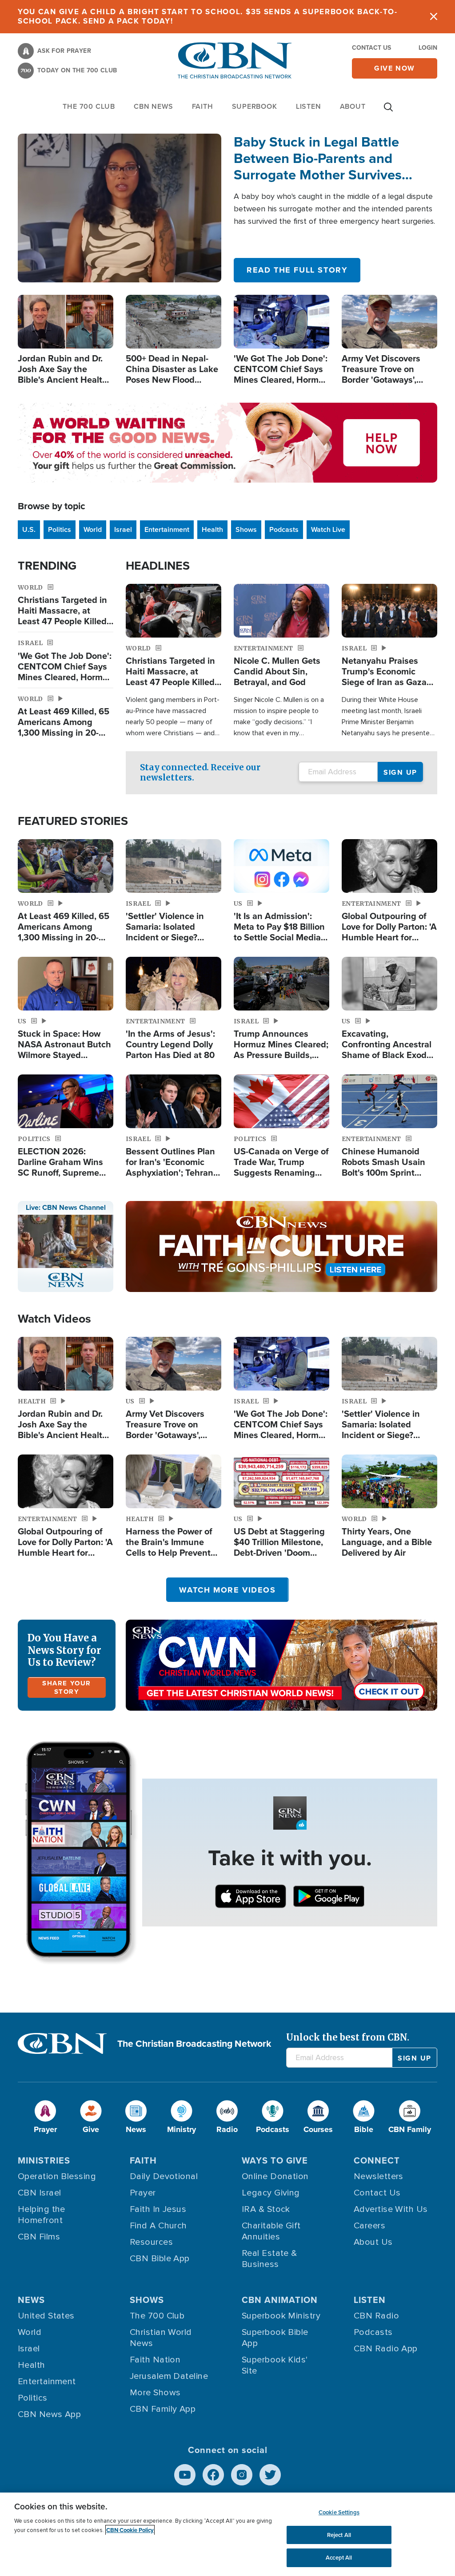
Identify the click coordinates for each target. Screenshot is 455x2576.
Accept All (339, 2558)
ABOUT (353, 106)
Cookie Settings (339, 2512)
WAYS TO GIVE (275, 2160)
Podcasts (284, 529)
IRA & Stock (266, 2209)
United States (46, 2316)
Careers (369, 2226)
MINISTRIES (44, 2160)
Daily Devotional (164, 2176)
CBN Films (39, 2237)
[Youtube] (185, 2475)
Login (428, 48)
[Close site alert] (434, 17)
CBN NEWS (153, 106)
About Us (373, 2242)
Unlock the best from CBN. (348, 2037)
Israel (123, 529)
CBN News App (49, 2414)
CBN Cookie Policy (130, 2530)
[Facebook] (213, 2475)
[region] (227, 2534)
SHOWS (147, 2300)
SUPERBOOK (255, 106)
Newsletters (379, 2176)
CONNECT (377, 2160)
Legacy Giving (271, 2193)
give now (395, 68)
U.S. (29, 529)
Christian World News (161, 2338)
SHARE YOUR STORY (67, 1687)
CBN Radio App (386, 2349)
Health (212, 529)
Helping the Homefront (42, 2215)
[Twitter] (270, 2475)
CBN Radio (376, 2316)
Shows (246, 529)
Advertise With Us (391, 2209)
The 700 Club (89, 106)
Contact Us (371, 48)
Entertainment (167, 529)
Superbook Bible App (275, 2338)
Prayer (143, 2193)
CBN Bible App (160, 2259)
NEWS (31, 2300)
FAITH (203, 106)
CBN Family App (163, 2409)
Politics (60, 529)
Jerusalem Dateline (169, 2376)
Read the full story (297, 270)
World (93, 529)
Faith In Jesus (158, 2209)
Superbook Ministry (281, 2316)
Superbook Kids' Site (275, 2365)
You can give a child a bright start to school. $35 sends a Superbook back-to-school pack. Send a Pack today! (208, 16)
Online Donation (275, 2176)
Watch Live (328, 529)
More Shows (155, 2393)
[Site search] (388, 111)
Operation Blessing (57, 2176)
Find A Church (158, 2226)
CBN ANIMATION (280, 2300)
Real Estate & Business (269, 2259)
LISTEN (309, 106)
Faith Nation (155, 2360)
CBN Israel (40, 2193)
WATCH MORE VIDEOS (227, 1590)
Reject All (339, 2535)
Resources (151, 2242)
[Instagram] (242, 2475)
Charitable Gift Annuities (271, 2231)
